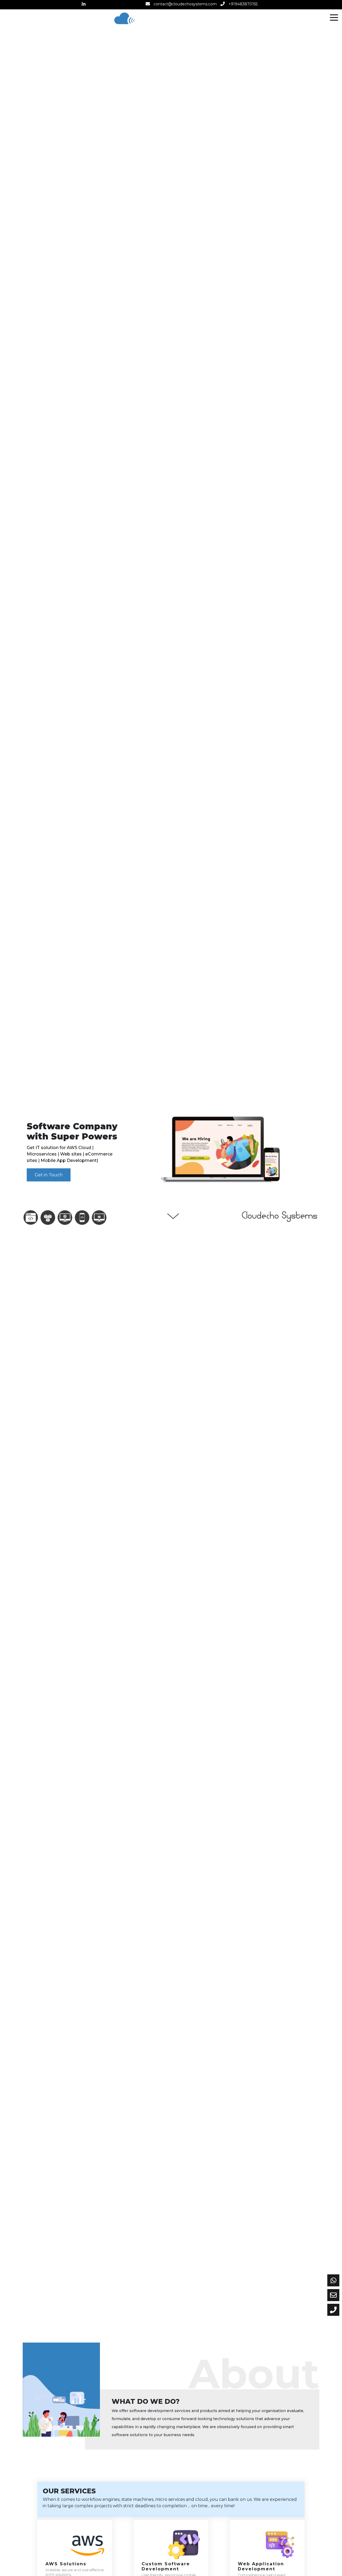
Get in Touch (49, 1175)
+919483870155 (243, 4)
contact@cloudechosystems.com (185, 4)
